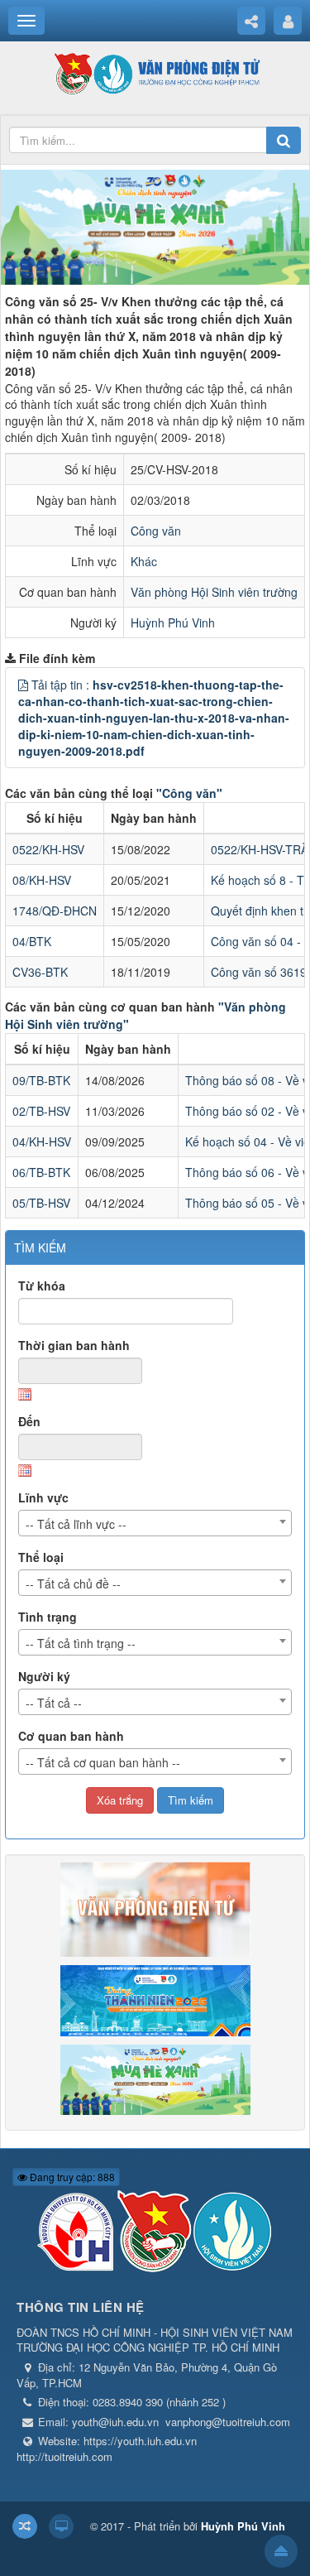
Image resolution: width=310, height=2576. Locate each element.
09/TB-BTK (41, 1080)
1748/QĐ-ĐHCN (55, 911)
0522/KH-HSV (48, 849)
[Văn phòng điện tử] (155, 73)
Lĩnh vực (43, 1497)
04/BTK (32, 941)
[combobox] (155, 1523)
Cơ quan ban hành (71, 1736)
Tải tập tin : (154, 718)
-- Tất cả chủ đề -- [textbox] (73, 1584)
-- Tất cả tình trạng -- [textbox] (81, 1643)
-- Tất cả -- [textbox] (54, 1703)
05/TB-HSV (41, 1203)
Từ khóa (42, 1286)
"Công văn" (189, 793)
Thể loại (41, 1557)
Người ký (44, 1676)
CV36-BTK (40, 972)
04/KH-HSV (42, 1141)
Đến (29, 1421)
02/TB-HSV (41, 1111)
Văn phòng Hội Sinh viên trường (214, 592)
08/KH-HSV (42, 880)
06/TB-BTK (41, 1172)
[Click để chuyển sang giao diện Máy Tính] (61, 2526)
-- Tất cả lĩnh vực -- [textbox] (76, 1524)
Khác (144, 561)
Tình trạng (48, 1617)
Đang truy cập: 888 (71, 2177)
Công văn (156, 531)
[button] (23, 685)
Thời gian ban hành (74, 1345)
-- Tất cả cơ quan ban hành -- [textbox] (103, 1762)
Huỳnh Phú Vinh (173, 622)
